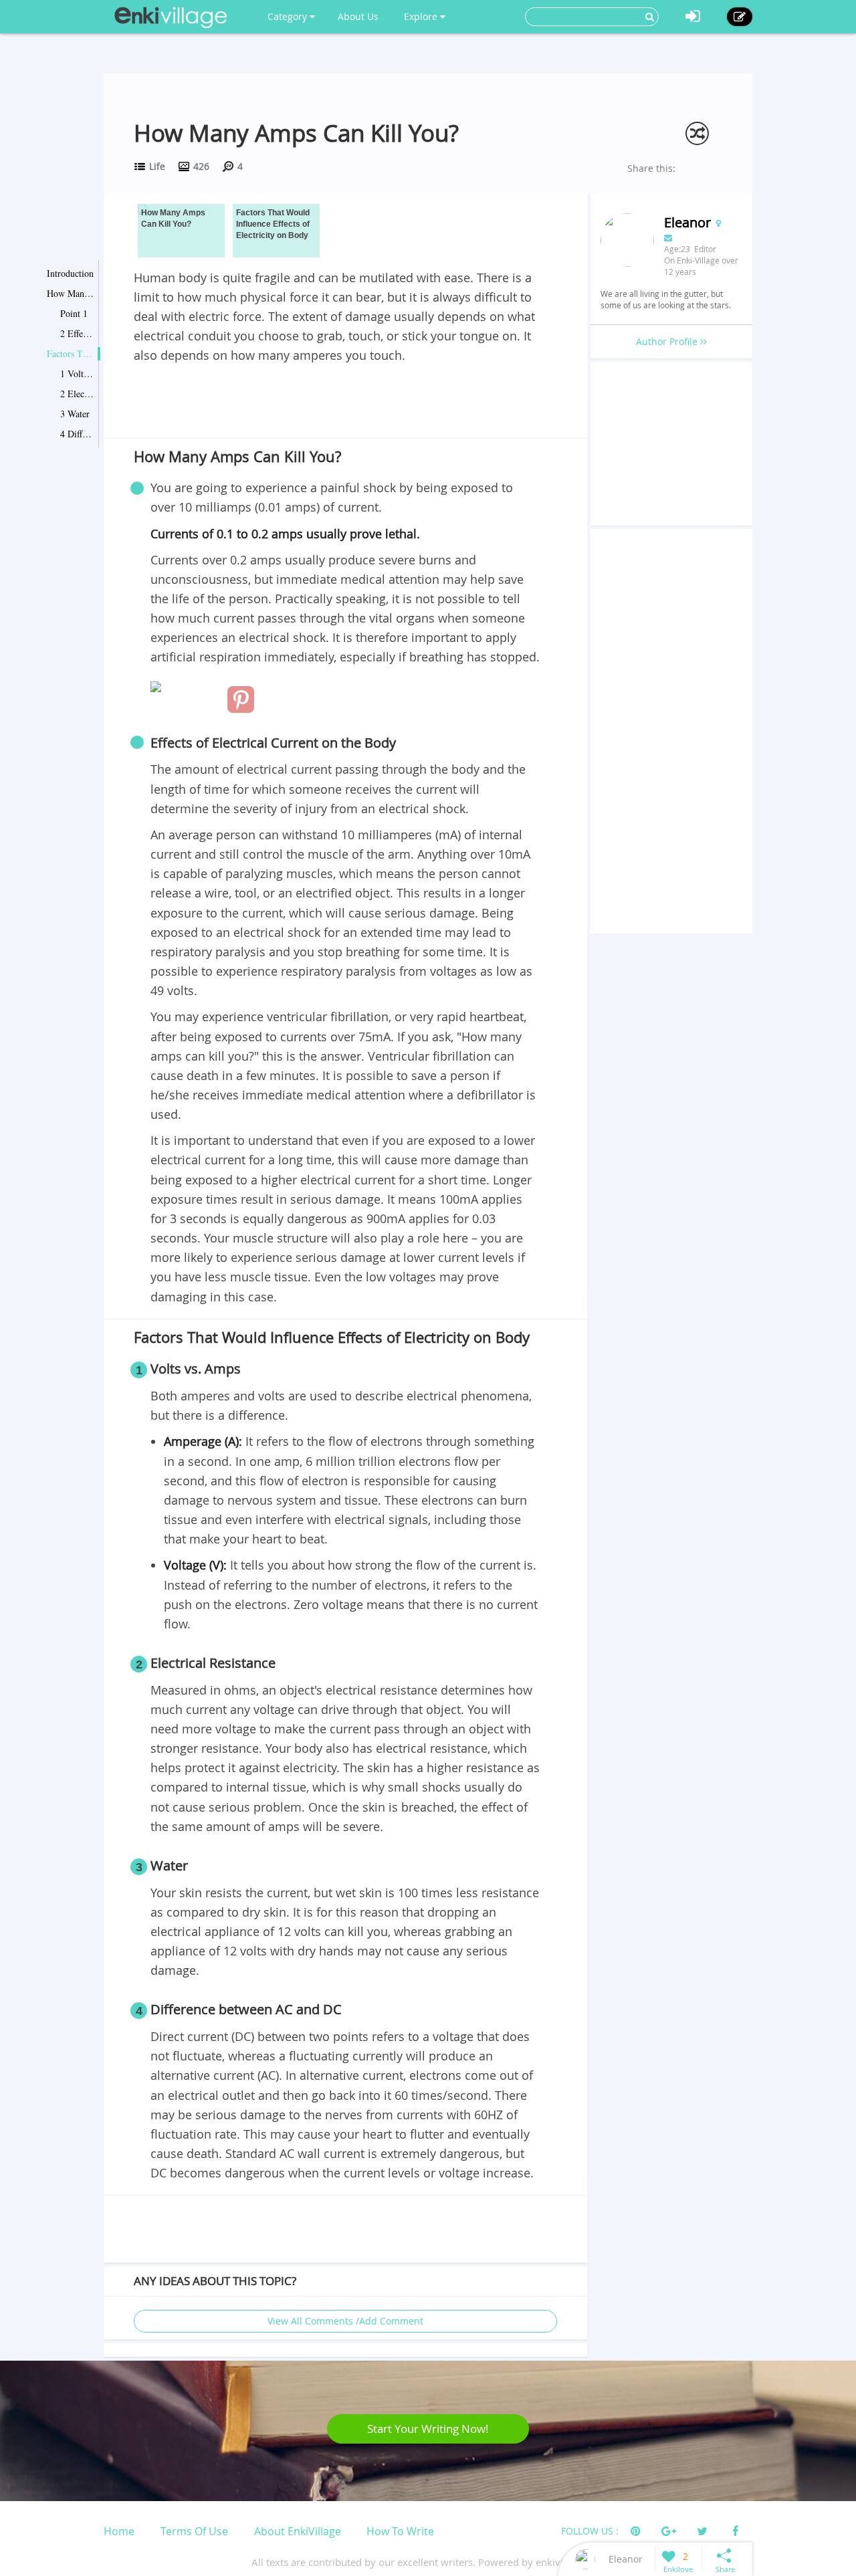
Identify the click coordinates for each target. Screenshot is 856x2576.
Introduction (70, 273)
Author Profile (668, 341)
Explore (422, 16)
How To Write (400, 2531)
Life (157, 166)
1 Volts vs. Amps (77, 373)
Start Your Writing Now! (428, 2429)
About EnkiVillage (298, 2531)
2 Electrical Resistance (77, 394)
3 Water (75, 414)
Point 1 (74, 313)
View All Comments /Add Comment (345, 2321)
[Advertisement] (345, 403)
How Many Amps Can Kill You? (70, 293)
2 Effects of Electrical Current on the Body (77, 333)
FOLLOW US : (590, 2531)
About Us (358, 16)
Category (289, 16)
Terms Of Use (194, 2531)
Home (119, 2531)
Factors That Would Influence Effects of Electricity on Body (70, 353)
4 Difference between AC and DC (77, 434)
